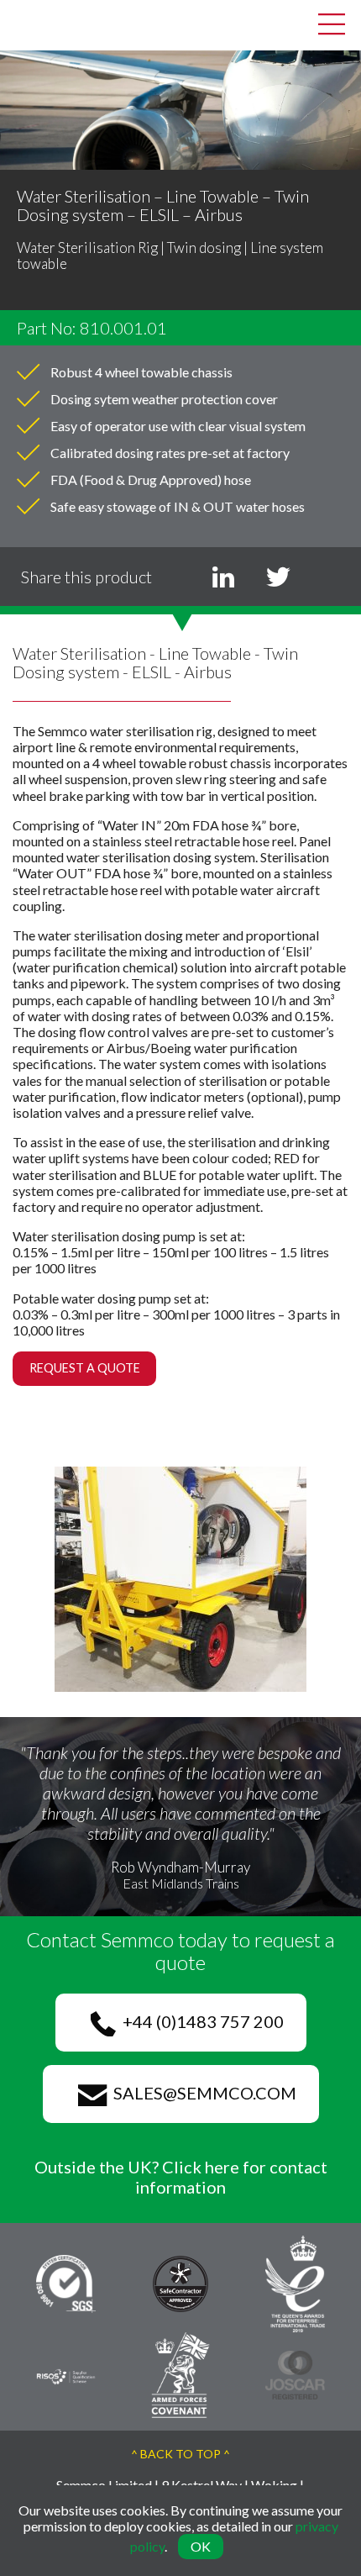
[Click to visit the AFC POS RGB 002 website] (181, 2373)
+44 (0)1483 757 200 (200, 2021)
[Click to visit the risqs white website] (66, 2375)
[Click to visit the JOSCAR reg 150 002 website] (295, 2373)
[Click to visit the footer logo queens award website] (295, 2282)
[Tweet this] (278, 577)
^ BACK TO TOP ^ (180, 2454)
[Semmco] (25, 23)
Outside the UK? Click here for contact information (181, 2177)
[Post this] (223, 577)
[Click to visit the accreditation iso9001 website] (66, 2282)
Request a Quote (85, 1368)
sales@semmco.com (201, 2093)
